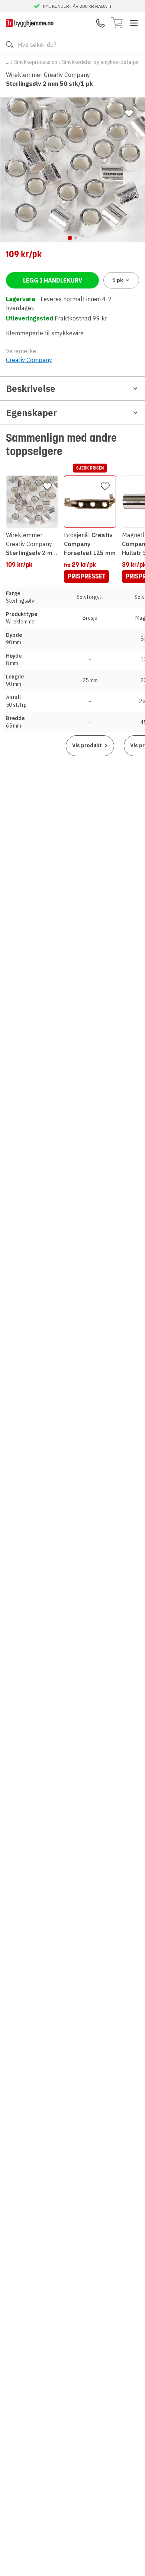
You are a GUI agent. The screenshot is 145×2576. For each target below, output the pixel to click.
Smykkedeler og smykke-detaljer (101, 62)
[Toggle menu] (134, 23)
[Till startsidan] (30, 23)
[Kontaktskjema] (100, 23)
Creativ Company (29, 360)
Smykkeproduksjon (36, 62)
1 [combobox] (118, 280)
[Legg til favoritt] (129, 113)
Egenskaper (31, 413)
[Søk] (10, 45)
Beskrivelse (31, 389)
